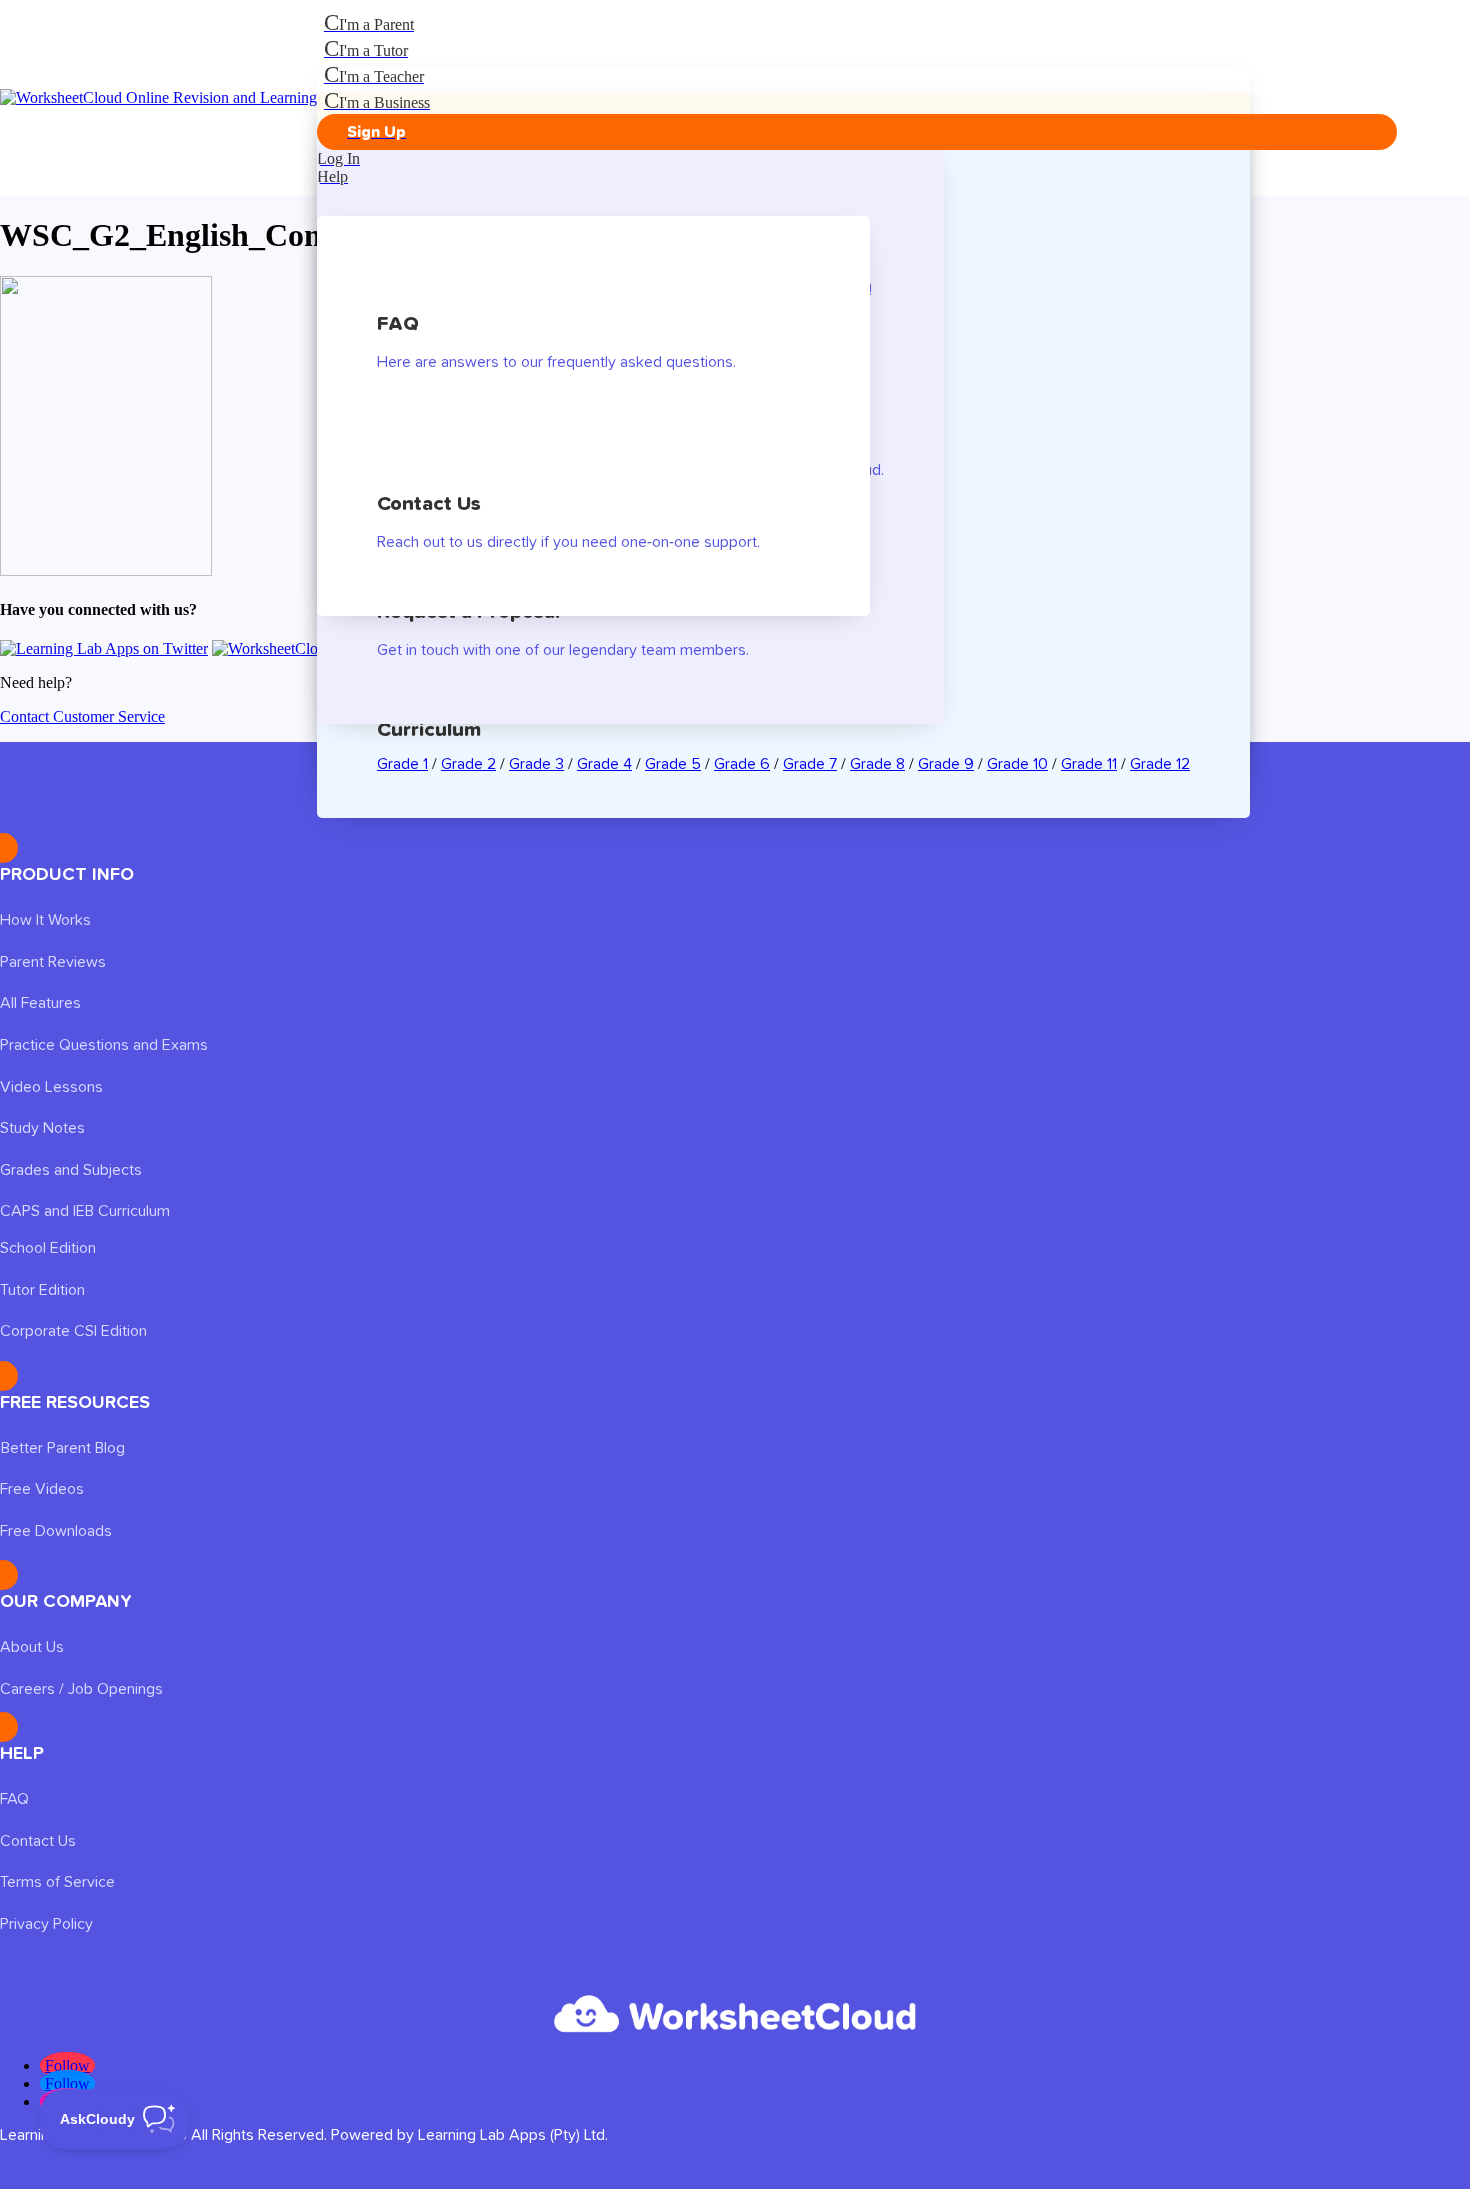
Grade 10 (1017, 764)
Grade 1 (402, 764)
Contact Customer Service (82, 716)
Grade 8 (877, 764)
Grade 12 (1160, 764)
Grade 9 (946, 764)
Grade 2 (468, 764)
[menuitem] (857, 23)
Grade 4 (604, 764)
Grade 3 (536, 764)
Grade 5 (673, 764)
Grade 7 (810, 764)
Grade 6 (742, 764)
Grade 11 (1089, 764)
